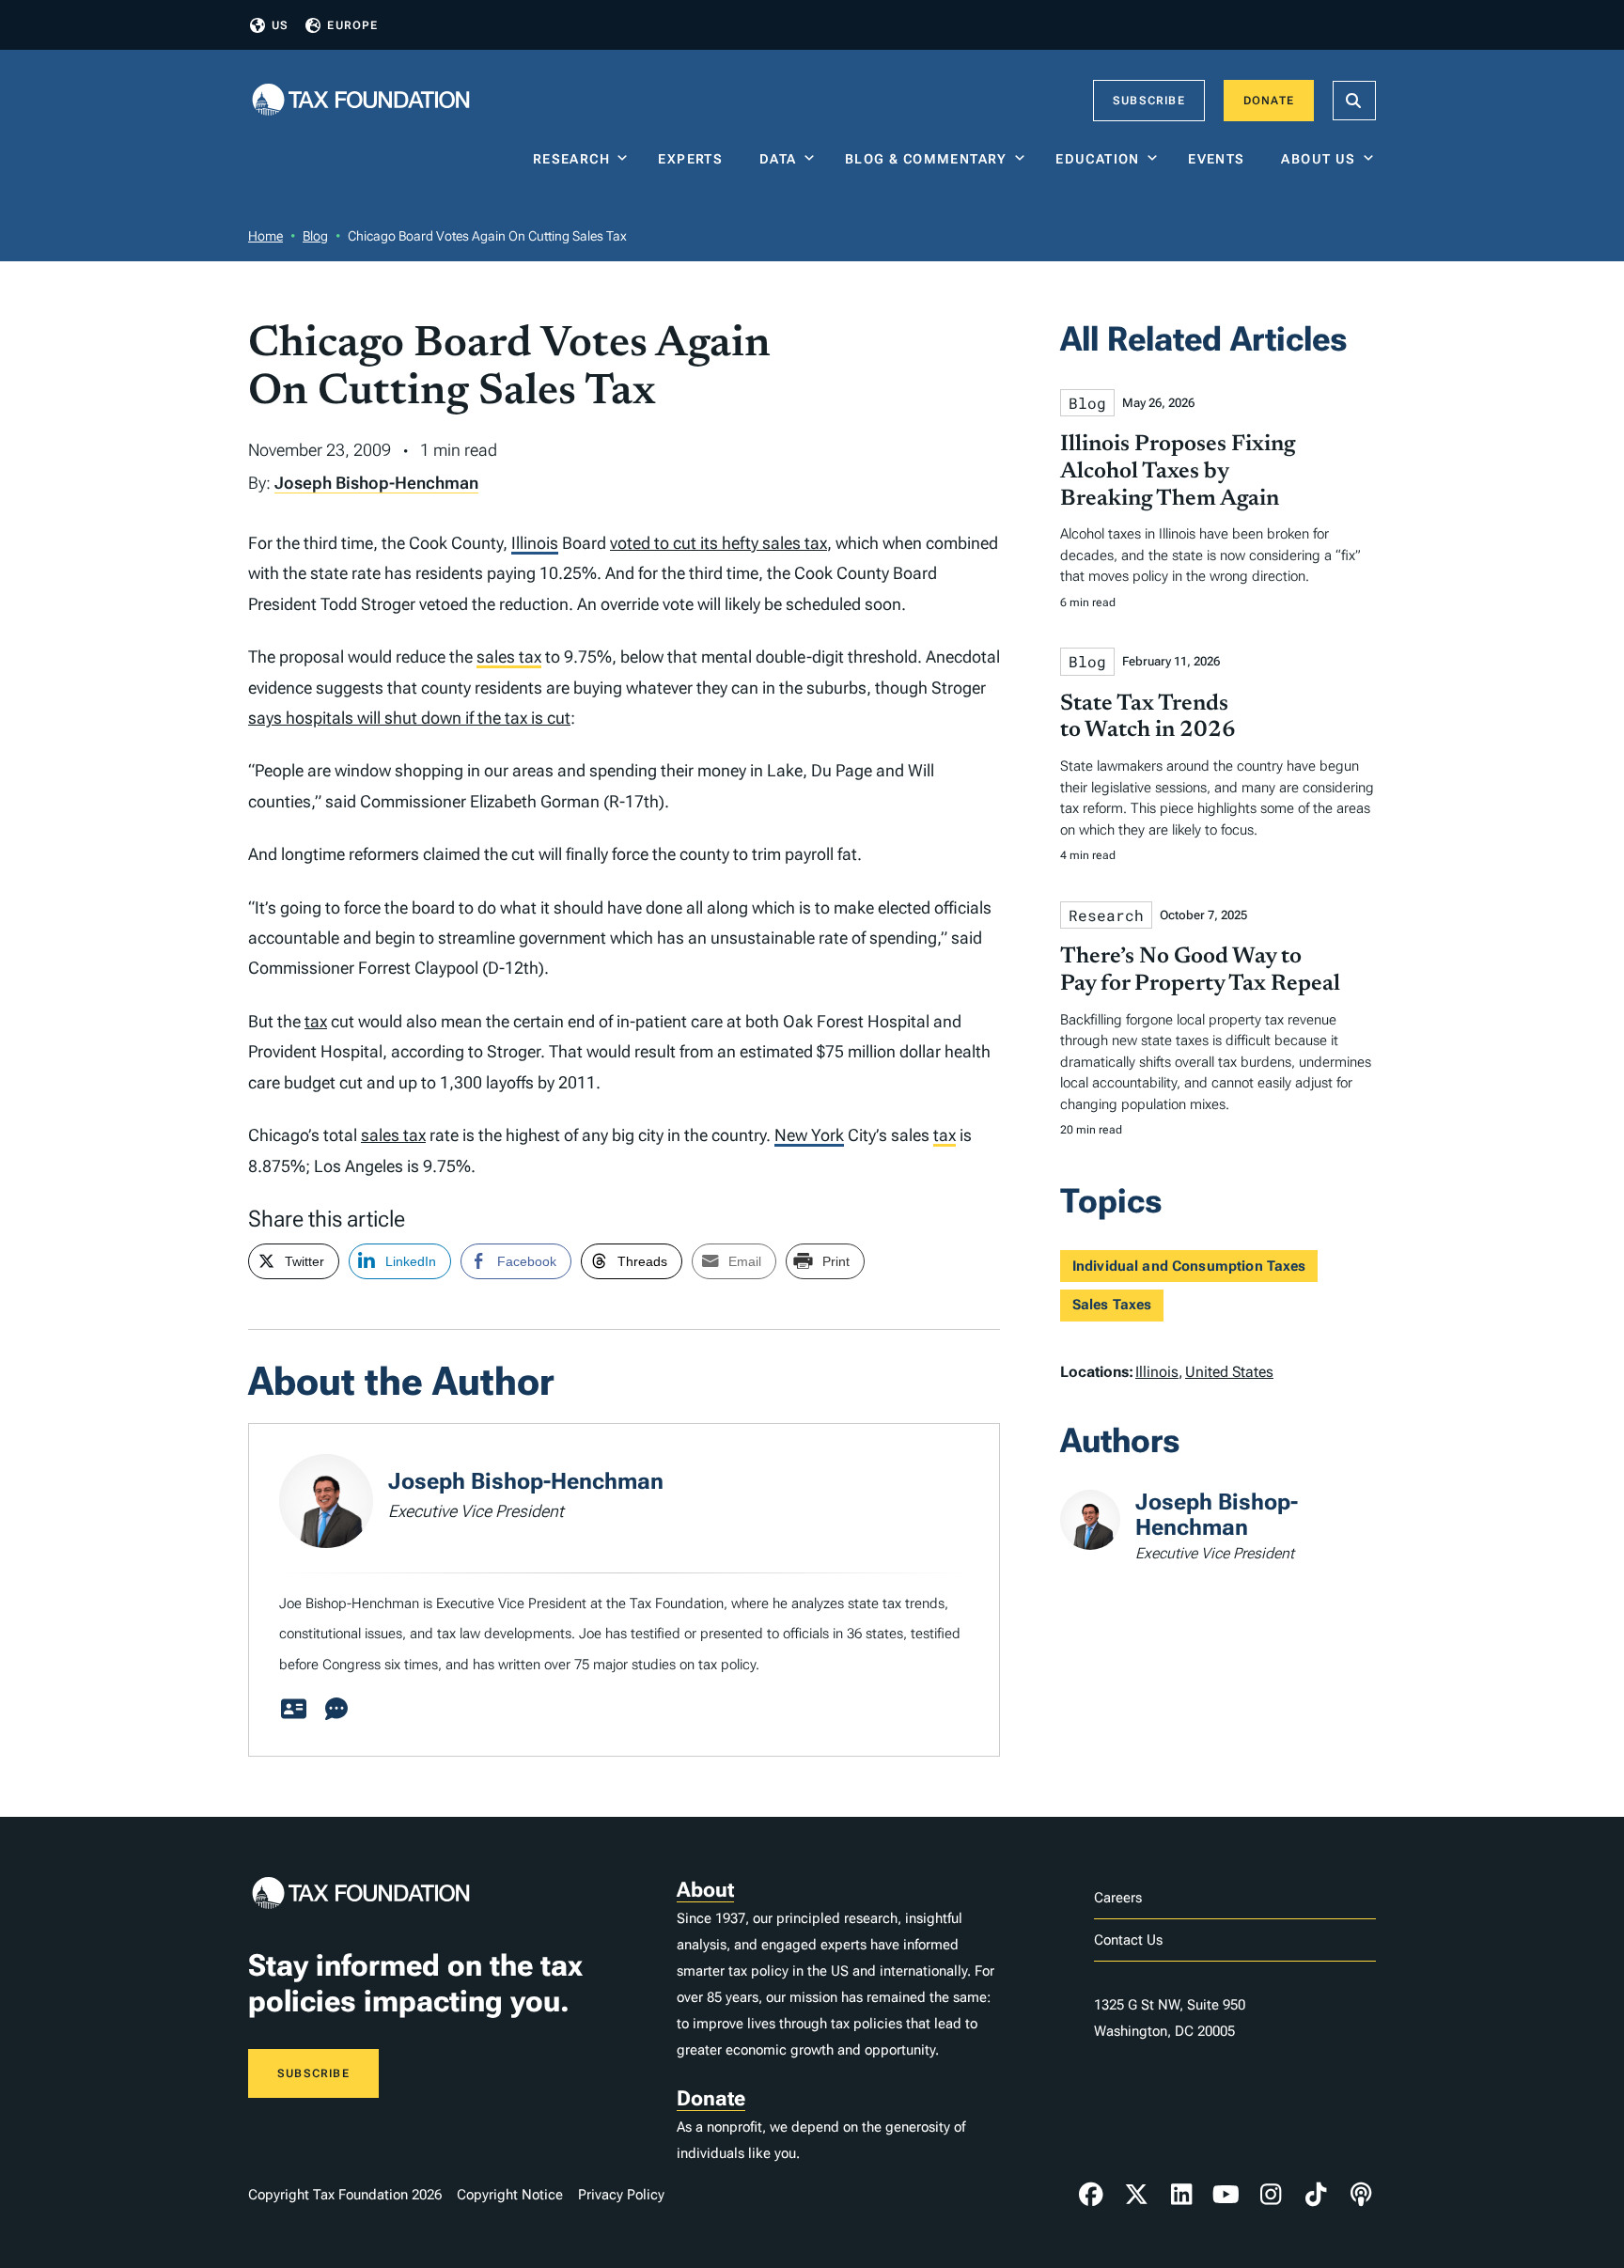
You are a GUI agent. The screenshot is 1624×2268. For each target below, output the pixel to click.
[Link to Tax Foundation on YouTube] (1226, 2195)
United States (1229, 1372)
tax (316, 1021)
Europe (352, 25)
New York (809, 1135)
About (705, 1890)
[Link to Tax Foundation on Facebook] (1091, 2195)
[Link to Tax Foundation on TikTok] (1316, 2195)
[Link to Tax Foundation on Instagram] (1271, 2195)
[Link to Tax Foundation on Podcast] (1361, 2195)
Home (265, 236)
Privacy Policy (621, 2195)
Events (1220, 159)
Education (1098, 159)
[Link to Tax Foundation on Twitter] (1136, 2195)
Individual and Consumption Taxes (1189, 1266)
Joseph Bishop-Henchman (376, 483)
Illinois (535, 543)
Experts (695, 159)
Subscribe (1149, 101)
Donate (1269, 101)
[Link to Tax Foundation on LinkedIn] (1181, 2195)
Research (571, 159)
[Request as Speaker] (336, 1710)
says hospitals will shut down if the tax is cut (409, 718)
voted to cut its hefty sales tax (718, 543)
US (280, 25)
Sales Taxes (1112, 1305)
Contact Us (1128, 1940)
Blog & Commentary (926, 159)
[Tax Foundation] (361, 101)
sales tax (509, 657)
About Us (1318, 159)
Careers (1118, 1898)
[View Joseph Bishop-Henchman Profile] (293, 1710)
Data (778, 159)
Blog (315, 236)
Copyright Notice (510, 2195)
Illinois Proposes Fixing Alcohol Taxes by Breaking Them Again (1178, 472)
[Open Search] (1354, 101)
